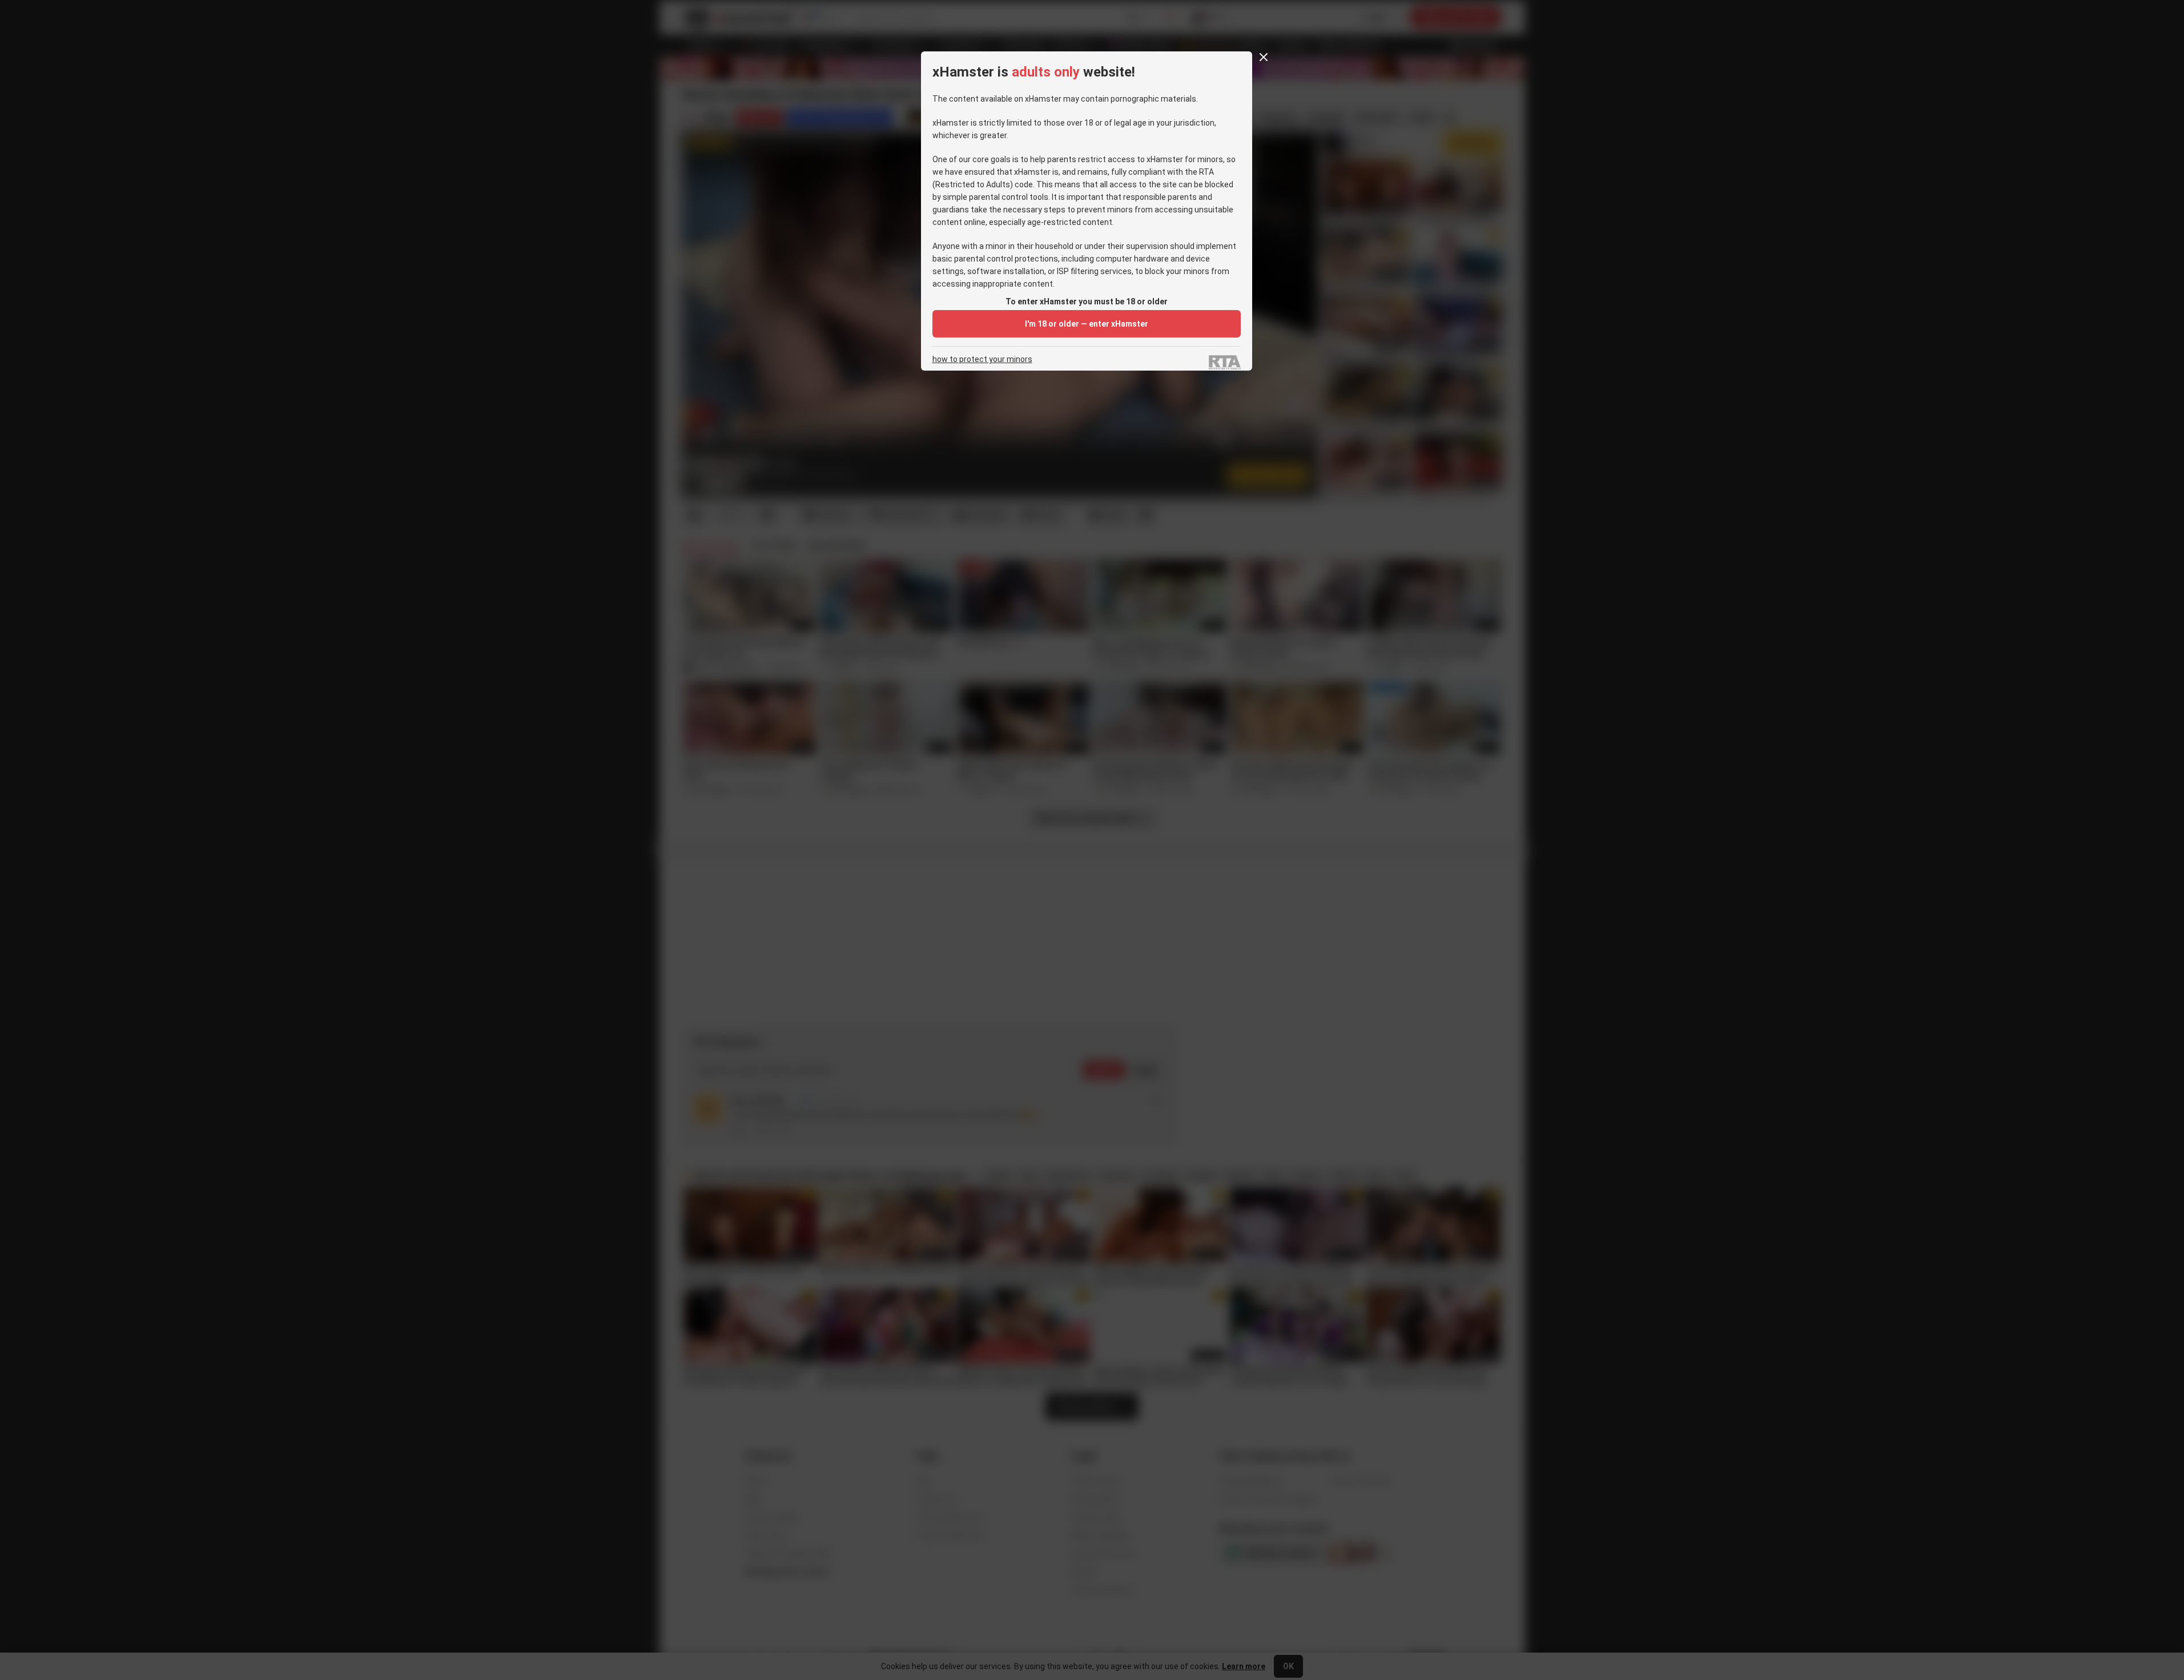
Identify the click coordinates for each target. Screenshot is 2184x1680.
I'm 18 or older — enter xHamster (1087, 324)
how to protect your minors (982, 359)
